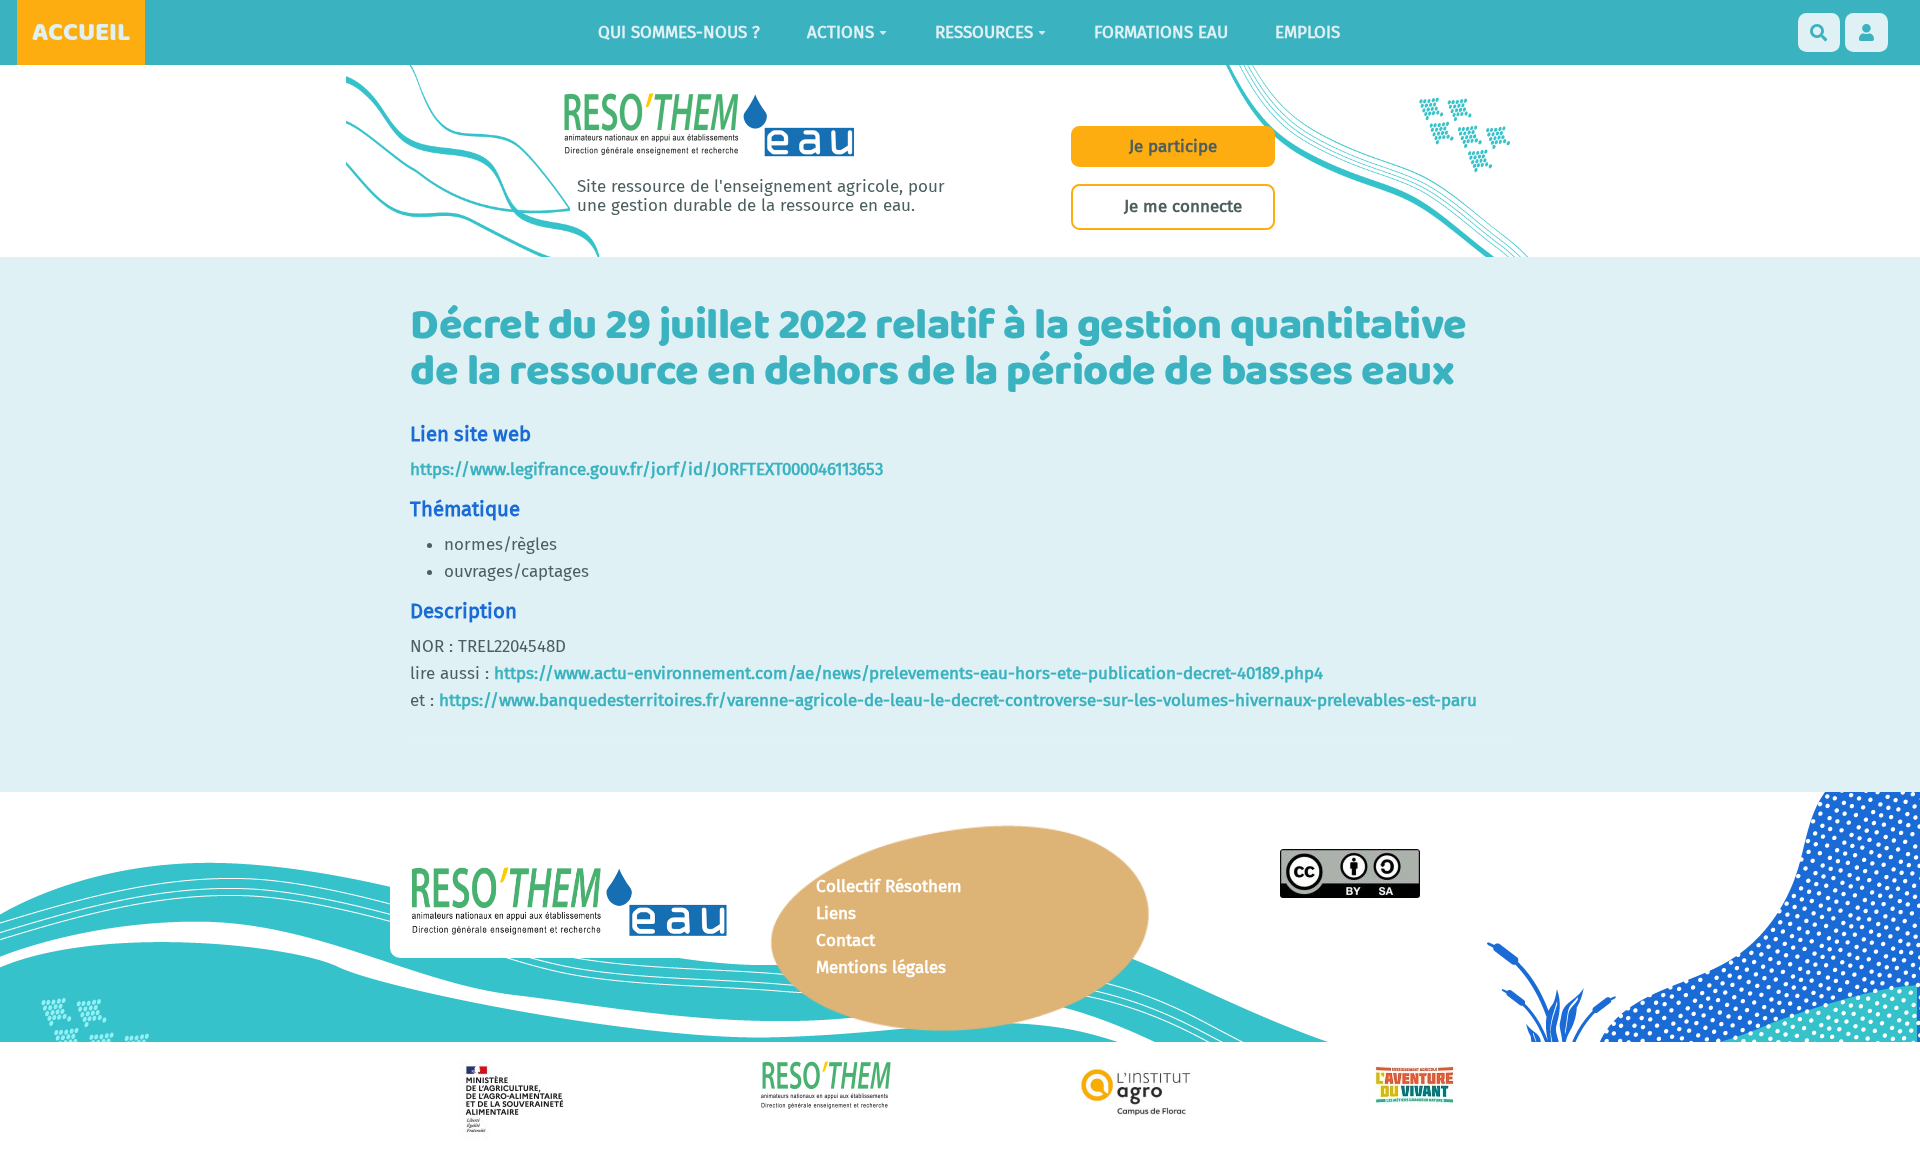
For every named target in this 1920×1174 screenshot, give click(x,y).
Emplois (1307, 32)
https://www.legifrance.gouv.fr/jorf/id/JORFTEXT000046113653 (646, 469)
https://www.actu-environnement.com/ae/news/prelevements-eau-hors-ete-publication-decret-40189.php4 (908, 673)
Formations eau (1161, 32)
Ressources (984, 32)
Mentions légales (881, 967)
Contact (845, 940)
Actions (840, 32)
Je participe (1173, 146)
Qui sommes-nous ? (679, 32)
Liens (836, 913)
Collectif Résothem (889, 886)
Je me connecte (1183, 206)
